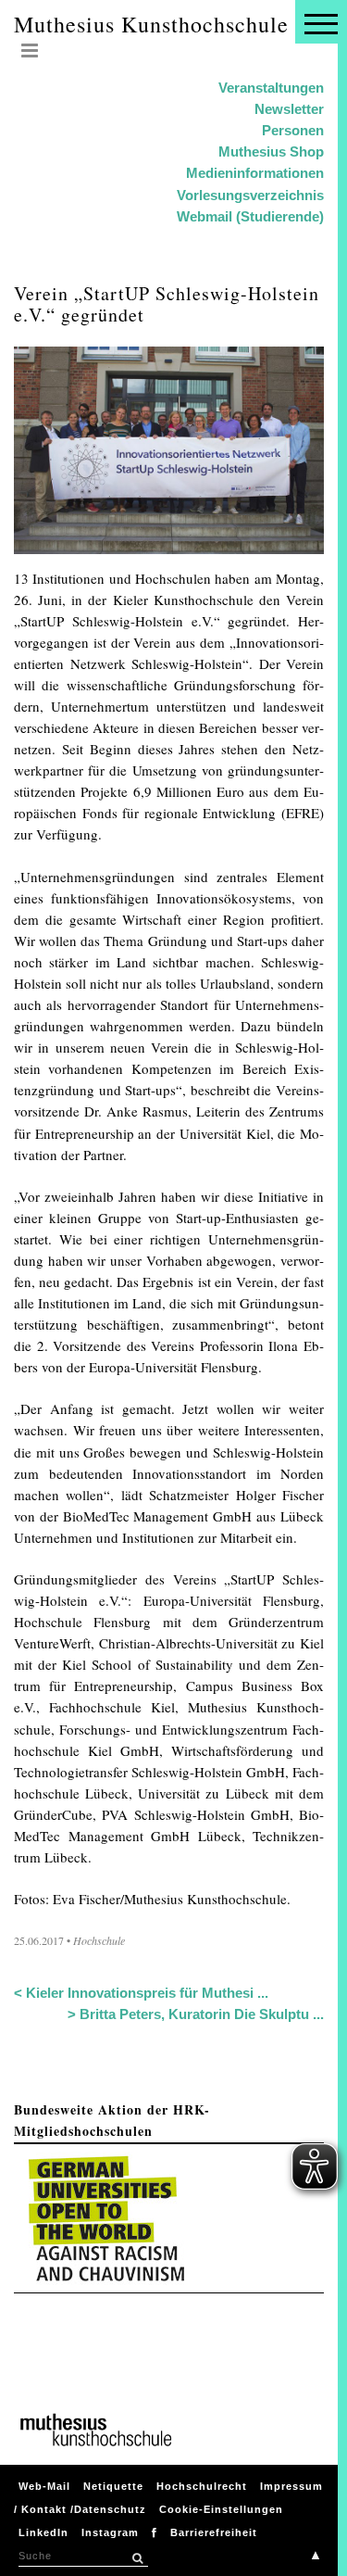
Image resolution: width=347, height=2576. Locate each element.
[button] (137, 2558)
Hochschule (99, 1940)
